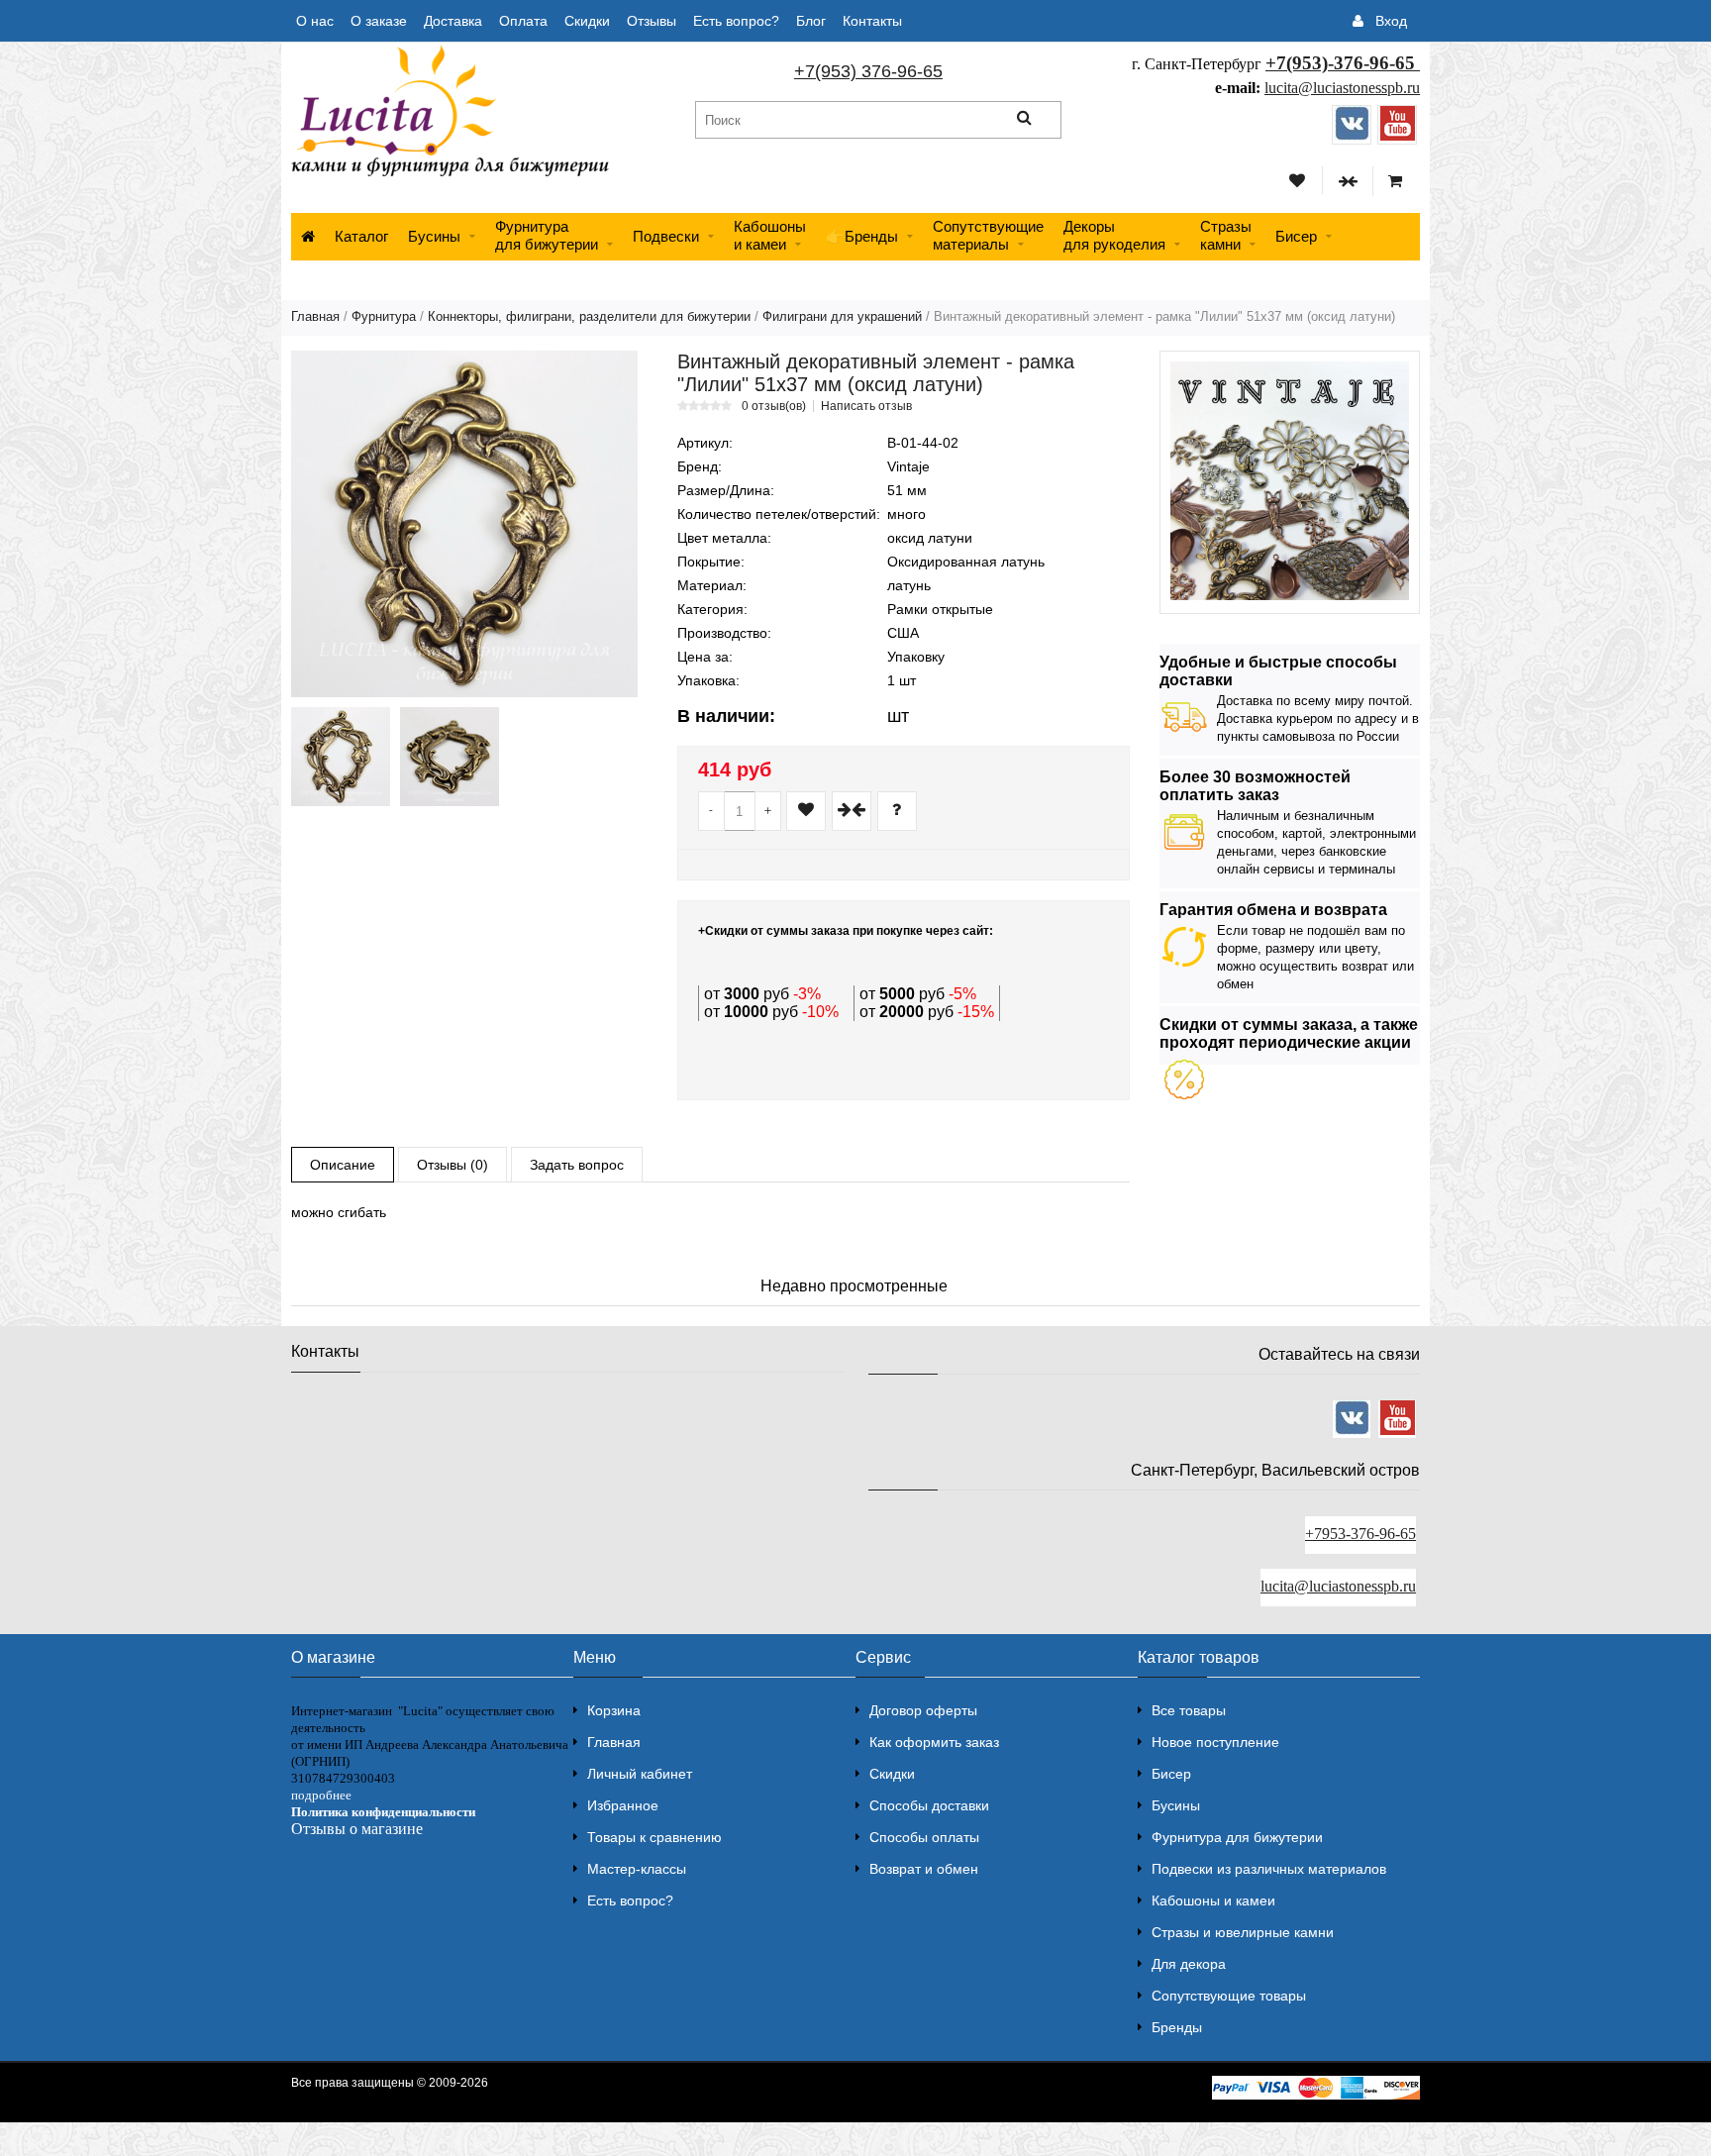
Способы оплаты (924, 1837)
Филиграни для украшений (842, 316)
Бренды (1177, 2027)
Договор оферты (923, 1710)
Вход (1391, 21)
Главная (315, 316)
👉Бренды (862, 236)
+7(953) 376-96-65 (868, 71)
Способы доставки (929, 1805)
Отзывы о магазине (357, 1829)
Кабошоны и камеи (1213, 1900)
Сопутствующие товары (1229, 1996)
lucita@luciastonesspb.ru (1342, 88)
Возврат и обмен (924, 1869)
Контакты (872, 21)
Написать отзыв (866, 406)
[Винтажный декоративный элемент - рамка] (464, 524)
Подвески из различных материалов (1269, 1869)
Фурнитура (384, 316)
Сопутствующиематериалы (988, 235)
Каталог (361, 236)
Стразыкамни (1226, 235)
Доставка (453, 21)
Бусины (434, 236)
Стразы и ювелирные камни (1243, 1932)
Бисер (1296, 236)
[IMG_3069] (450, 757)
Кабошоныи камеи (770, 235)
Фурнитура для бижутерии (547, 235)
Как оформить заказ (934, 1742)
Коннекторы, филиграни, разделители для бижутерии (589, 316)
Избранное (623, 1805)
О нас (315, 21)
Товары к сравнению (654, 1837)
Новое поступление (1215, 1742)
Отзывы (652, 21)
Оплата (523, 21)
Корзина (614, 1710)
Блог (811, 21)
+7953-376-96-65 (1360, 1534)
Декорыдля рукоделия (1114, 235)
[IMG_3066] (341, 757)
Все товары (1189, 1710)
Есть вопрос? (736, 21)
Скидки (587, 21)
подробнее (321, 1795)
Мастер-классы (637, 1869)
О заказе (379, 21)
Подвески (666, 236)
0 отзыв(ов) (774, 406)
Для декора (1189, 1964)
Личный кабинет (640, 1774)
